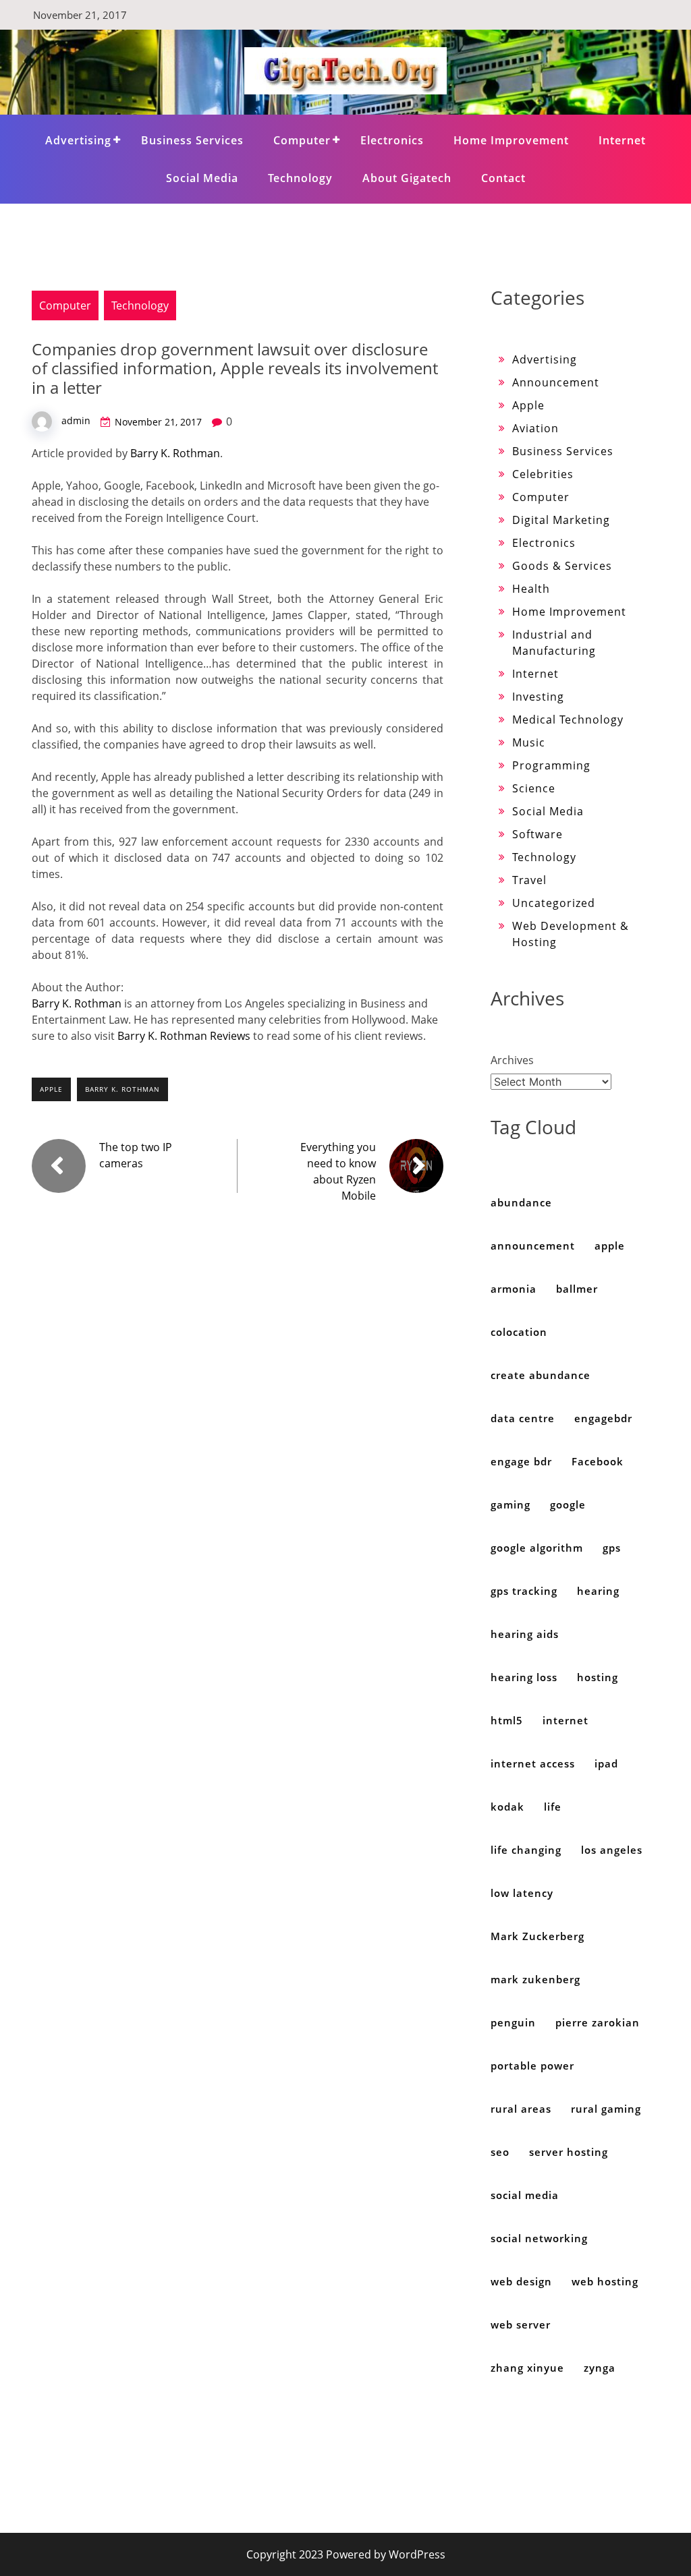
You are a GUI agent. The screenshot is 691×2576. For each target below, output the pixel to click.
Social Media (202, 178)
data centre (523, 1418)
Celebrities (543, 474)
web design (521, 2281)
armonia (514, 1289)
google (568, 1504)
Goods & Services (562, 566)
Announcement (556, 382)
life (553, 1807)
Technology (300, 178)
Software (537, 834)
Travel (529, 880)
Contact (503, 178)
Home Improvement (511, 140)
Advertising (78, 140)
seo (500, 2152)
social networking (539, 2238)
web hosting (605, 2281)
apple (51, 1089)
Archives (512, 1060)
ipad (606, 1763)
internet (565, 1720)
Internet (622, 140)
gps (612, 1548)
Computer (302, 140)
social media (525, 2195)
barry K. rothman (122, 1089)
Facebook (598, 1461)
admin (76, 420)
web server (521, 2324)
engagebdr (603, 1418)
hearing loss (524, 1677)
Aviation (535, 428)
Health (531, 589)
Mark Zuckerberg (537, 1936)
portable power (532, 2066)
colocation (519, 1332)
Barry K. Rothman (175, 453)
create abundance (541, 1375)
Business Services (192, 140)
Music (529, 742)
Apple (528, 405)
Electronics (392, 140)
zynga (600, 2368)
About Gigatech (407, 178)
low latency (522, 1893)
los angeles (612, 1850)
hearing (598, 1591)
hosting (598, 1677)
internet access (533, 1763)
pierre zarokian (598, 2022)
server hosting (569, 2152)
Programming (551, 765)
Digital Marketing (561, 520)
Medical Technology (568, 720)
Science (534, 788)
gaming (510, 1504)
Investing (538, 697)
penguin (513, 2022)
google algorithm (537, 1548)
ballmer (577, 1289)
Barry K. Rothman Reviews (184, 1036)
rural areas (521, 2109)
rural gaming (606, 2109)
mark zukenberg (535, 1979)
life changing (526, 1850)
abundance (521, 1202)
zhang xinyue (527, 2368)
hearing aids (525, 1634)
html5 (507, 1720)
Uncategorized (554, 903)
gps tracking (524, 1591)
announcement (533, 1246)
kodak (507, 1807)
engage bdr (521, 1461)
